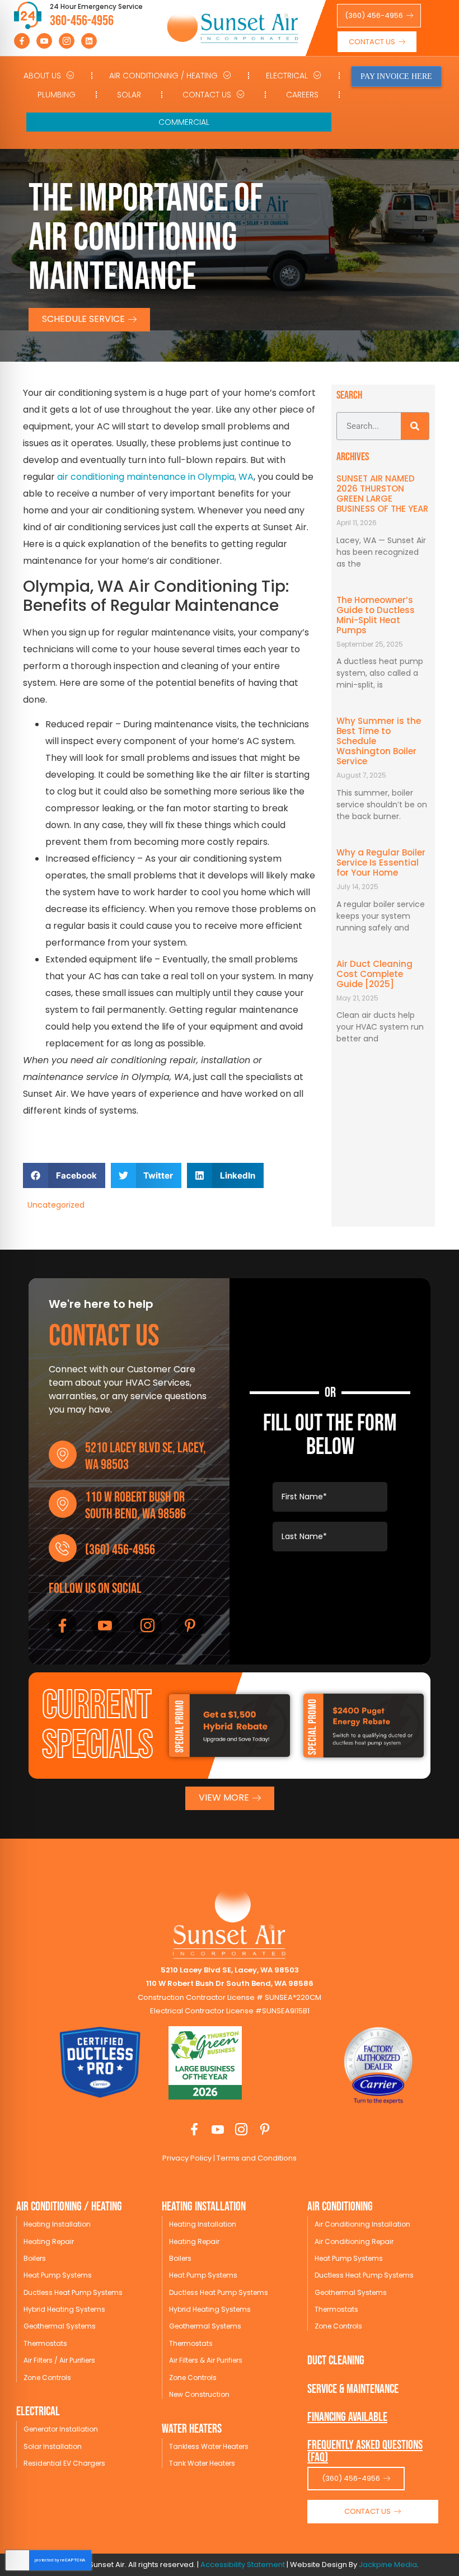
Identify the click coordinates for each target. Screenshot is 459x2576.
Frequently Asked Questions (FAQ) (365, 2451)
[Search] (415, 426)
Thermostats (45, 2343)
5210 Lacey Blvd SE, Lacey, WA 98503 (146, 1457)
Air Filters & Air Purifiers (206, 2360)
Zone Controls (47, 2378)
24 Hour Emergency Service (96, 6)
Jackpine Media (388, 2565)
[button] (64, 1175)
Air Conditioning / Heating (163, 76)
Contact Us (207, 95)
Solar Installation (53, 2446)
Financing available (347, 2417)
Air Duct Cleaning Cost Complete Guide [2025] (374, 974)
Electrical (287, 76)
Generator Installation (61, 2429)
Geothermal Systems (60, 2326)
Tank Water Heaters (202, 2463)
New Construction (199, 2394)
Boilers (35, 2258)
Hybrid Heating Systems (64, 2309)
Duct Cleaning (336, 2361)
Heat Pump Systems (58, 2275)
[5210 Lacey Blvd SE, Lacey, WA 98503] (63, 1455)
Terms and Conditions (256, 2158)
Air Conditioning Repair (354, 2241)
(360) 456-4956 (120, 1550)
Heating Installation (57, 2224)
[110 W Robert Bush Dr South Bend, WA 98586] (63, 1504)
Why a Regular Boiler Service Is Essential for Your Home (381, 862)
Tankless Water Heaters (209, 2446)
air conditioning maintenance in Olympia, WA (155, 477)
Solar (129, 95)
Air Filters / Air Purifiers (59, 2360)
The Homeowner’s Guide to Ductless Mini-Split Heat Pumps (376, 615)
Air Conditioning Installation (362, 2224)
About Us (42, 76)
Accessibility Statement (243, 2565)
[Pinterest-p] (190, 1625)
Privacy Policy (187, 2158)
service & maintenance (353, 2389)
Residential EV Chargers (64, 2463)
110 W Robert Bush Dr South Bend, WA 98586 (135, 1506)
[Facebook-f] (22, 41)
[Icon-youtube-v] (44, 41)
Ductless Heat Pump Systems (73, 2292)
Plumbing (57, 95)
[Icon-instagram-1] (67, 41)
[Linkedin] (89, 41)
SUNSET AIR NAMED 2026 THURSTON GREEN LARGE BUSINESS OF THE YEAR (382, 494)
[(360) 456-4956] (63, 1548)
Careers (302, 95)
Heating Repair (49, 2241)
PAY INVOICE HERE (396, 76)
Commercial (184, 122)
